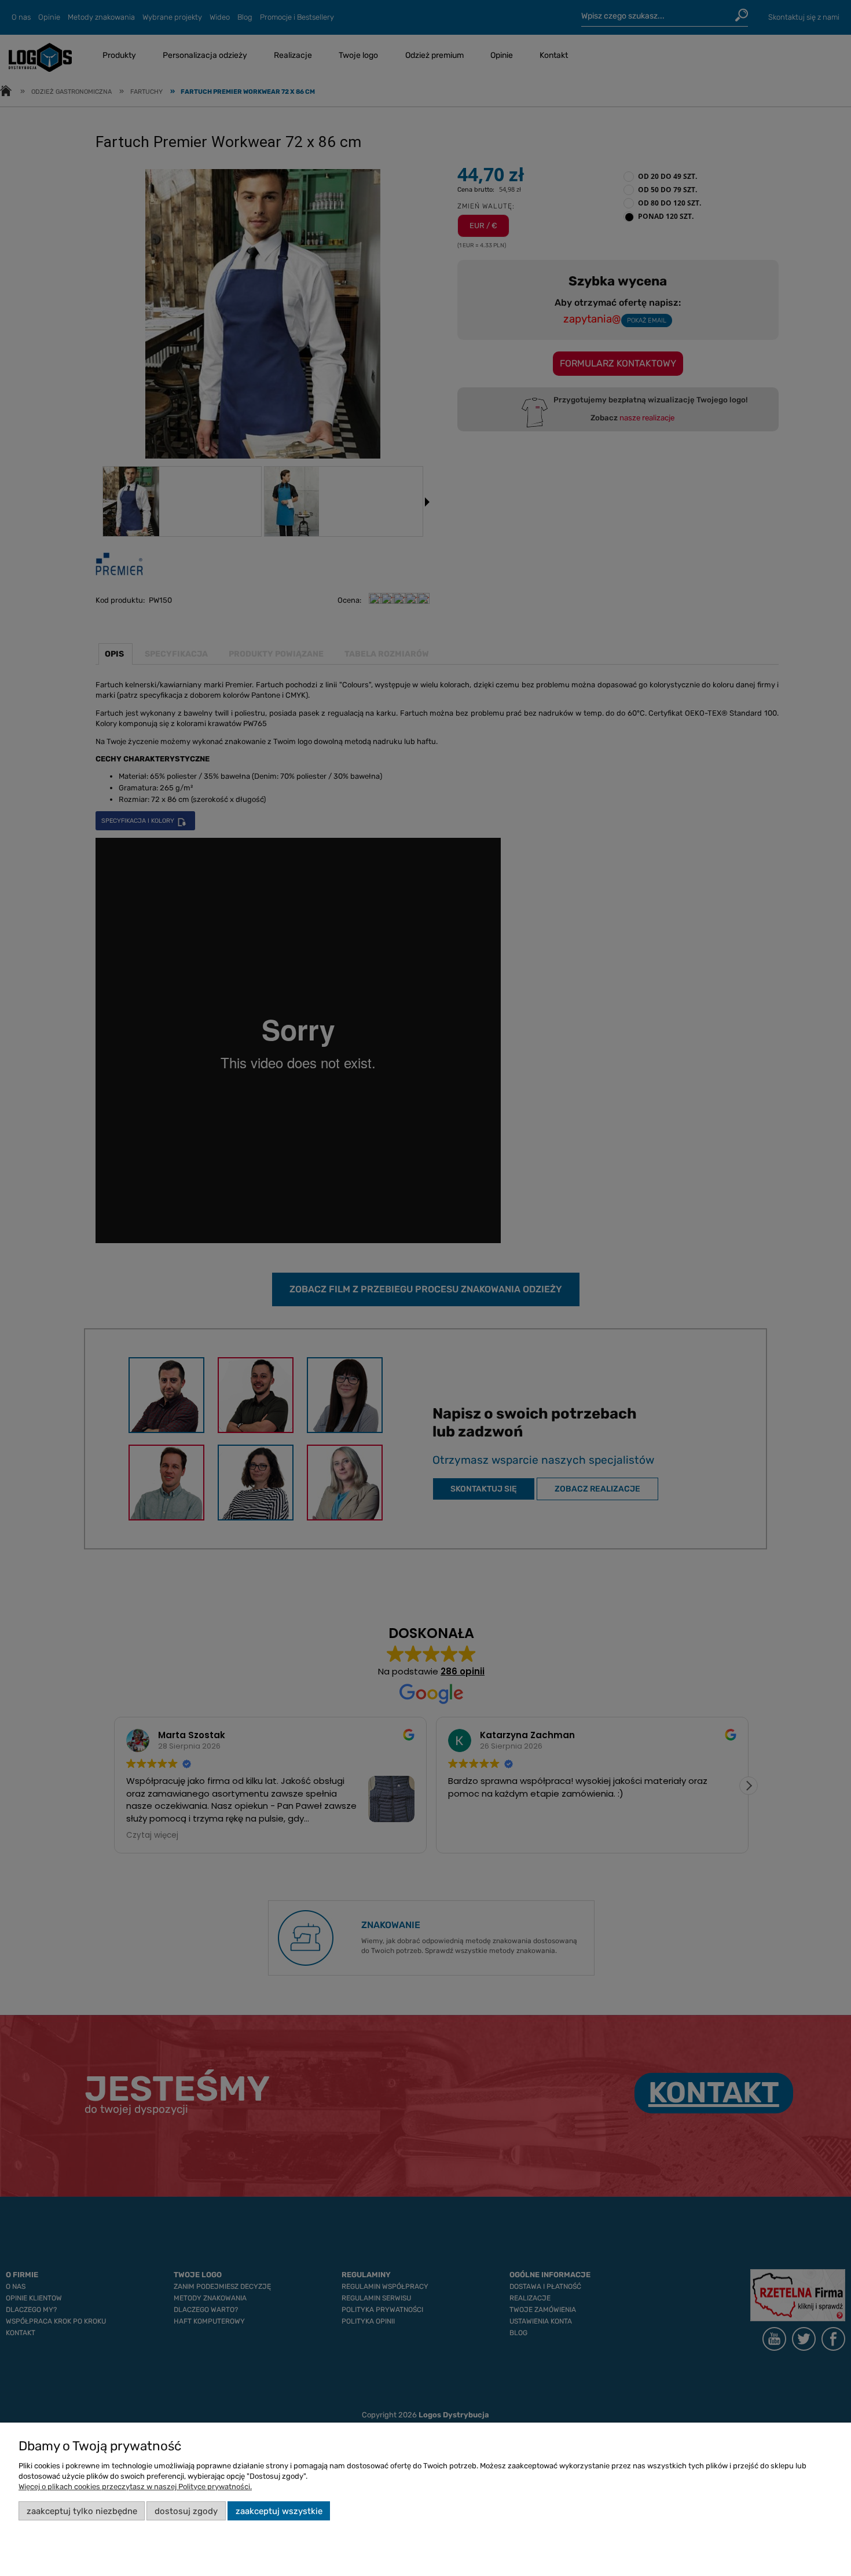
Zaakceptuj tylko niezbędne (82, 2511)
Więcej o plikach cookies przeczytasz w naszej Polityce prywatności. (135, 2487)
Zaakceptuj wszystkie (279, 2511)
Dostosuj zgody (186, 2511)
